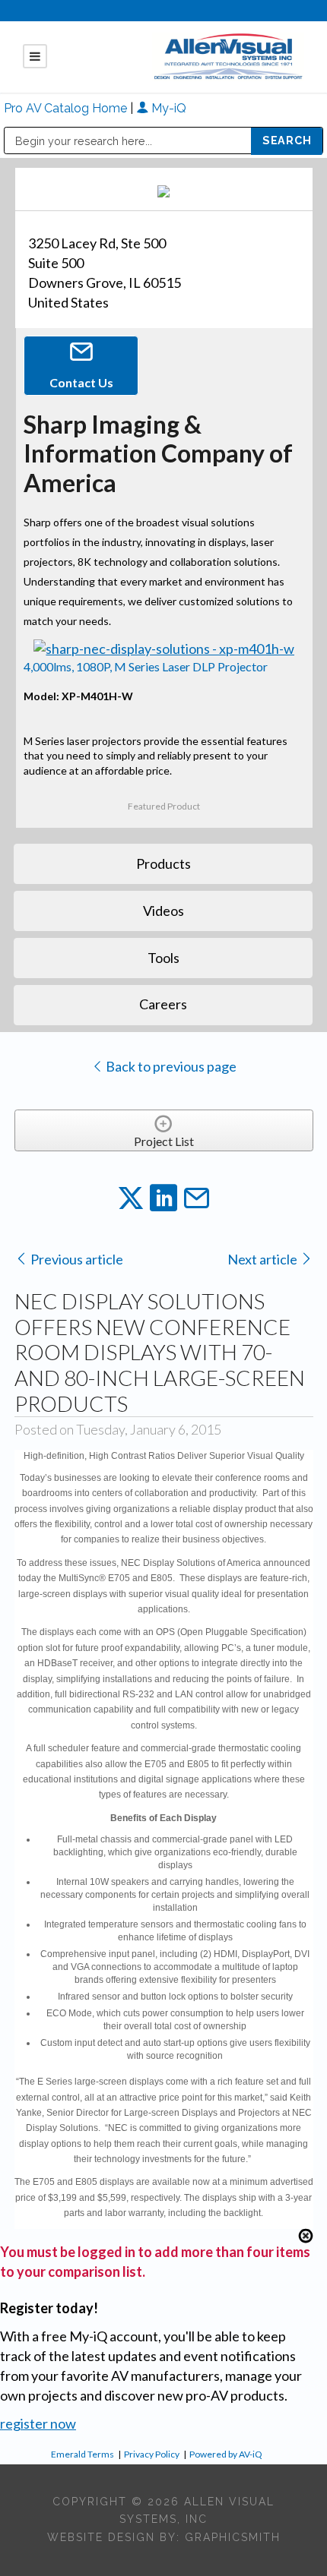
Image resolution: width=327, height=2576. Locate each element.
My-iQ (167, 108)
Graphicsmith (233, 2537)
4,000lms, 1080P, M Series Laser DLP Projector (146, 666)
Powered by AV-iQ (226, 2454)
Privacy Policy (152, 2454)
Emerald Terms (83, 2454)
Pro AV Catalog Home (67, 108)
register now (38, 2423)
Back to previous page (170, 1066)
